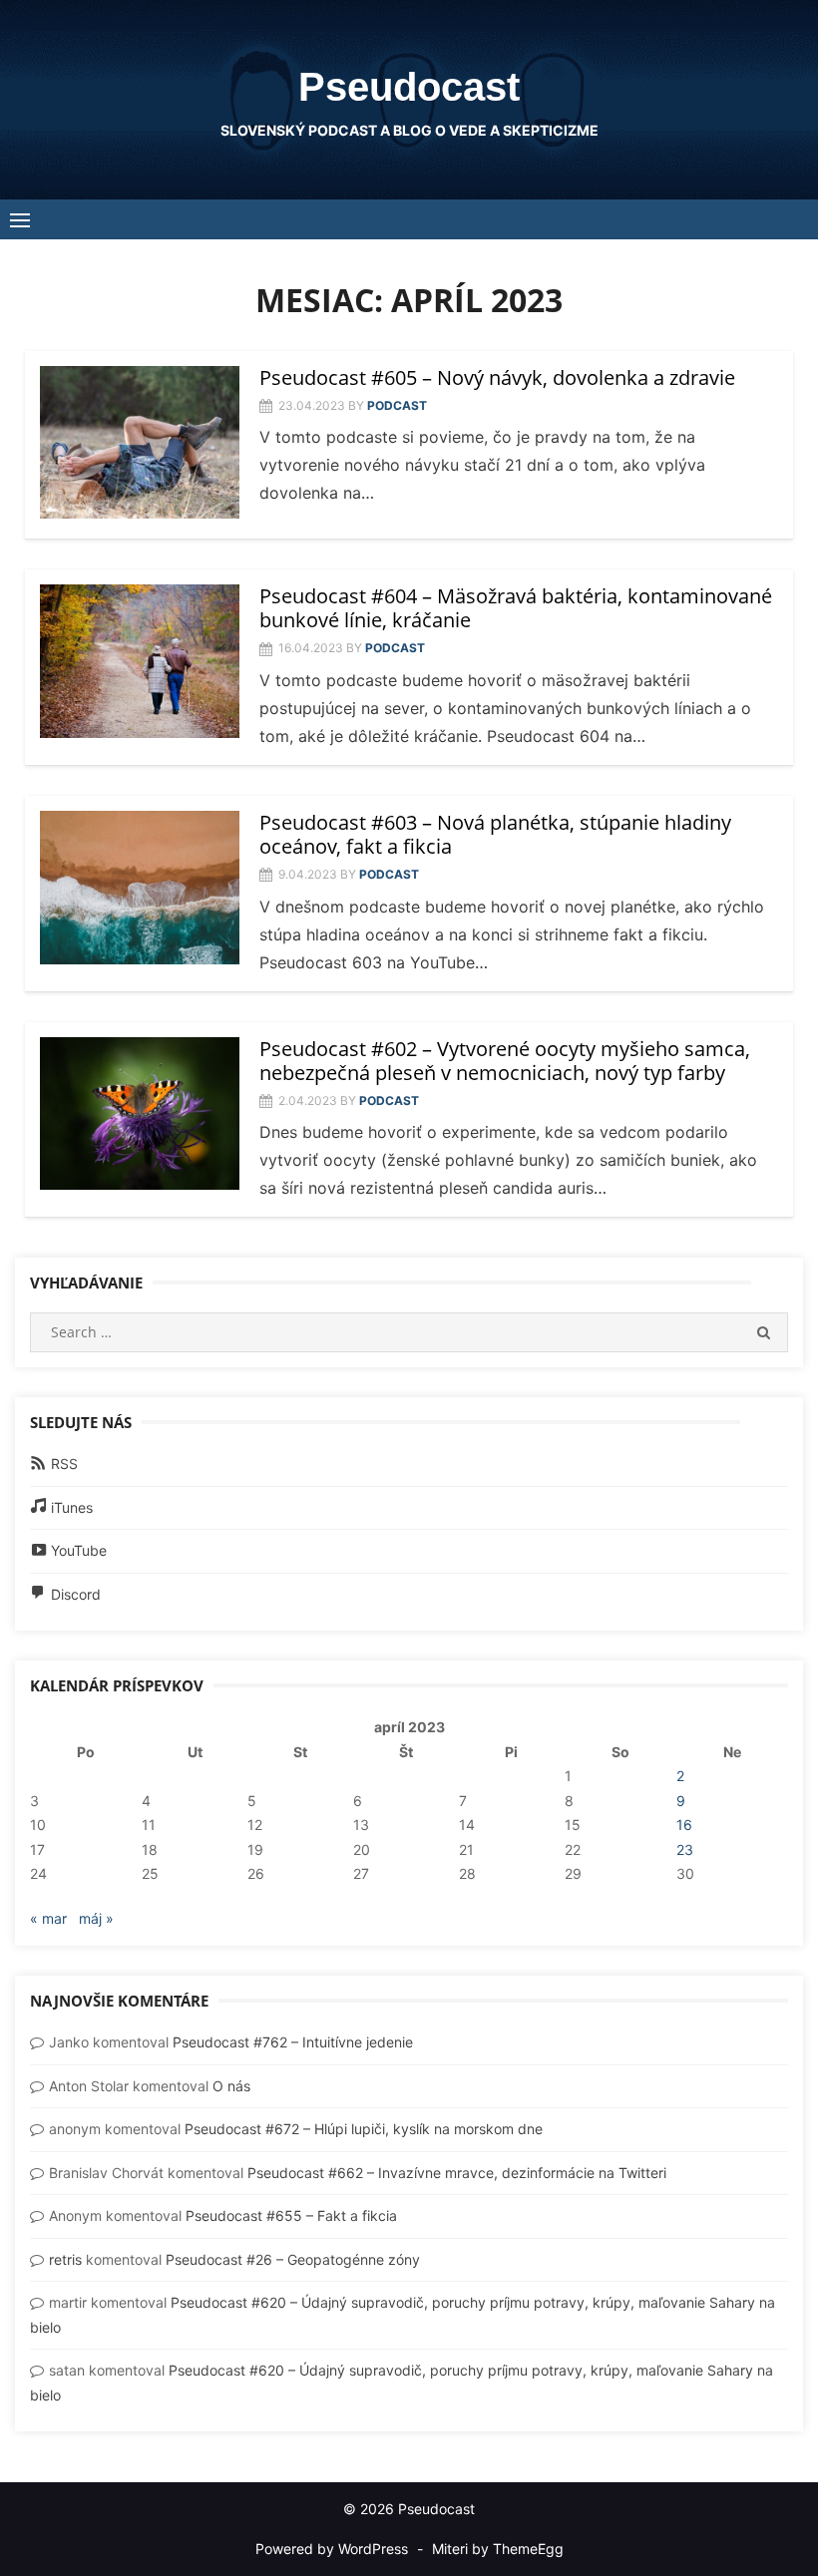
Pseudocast (409, 87)
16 (684, 1825)
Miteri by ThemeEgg (498, 2549)
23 (685, 1849)
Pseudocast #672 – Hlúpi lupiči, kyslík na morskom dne (364, 2129)
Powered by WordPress (332, 2549)
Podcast (397, 405)
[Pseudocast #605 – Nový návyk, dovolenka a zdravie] (140, 443)
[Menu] (20, 219)
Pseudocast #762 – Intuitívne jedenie (293, 2042)
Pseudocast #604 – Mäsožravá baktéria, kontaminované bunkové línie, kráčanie (516, 608)
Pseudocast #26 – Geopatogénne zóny (293, 2259)
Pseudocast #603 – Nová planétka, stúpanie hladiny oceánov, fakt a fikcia (495, 834)
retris (65, 2259)
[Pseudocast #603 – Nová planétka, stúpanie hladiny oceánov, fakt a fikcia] (140, 888)
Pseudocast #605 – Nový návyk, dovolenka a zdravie (497, 377)
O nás (231, 2086)
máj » (96, 1918)
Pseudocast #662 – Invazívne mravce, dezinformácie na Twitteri (457, 2173)
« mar (48, 1918)
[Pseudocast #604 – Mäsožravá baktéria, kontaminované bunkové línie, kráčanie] (140, 661)
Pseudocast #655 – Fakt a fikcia (291, 2215)
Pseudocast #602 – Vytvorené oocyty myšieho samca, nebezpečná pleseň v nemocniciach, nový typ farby (505, 1061)
